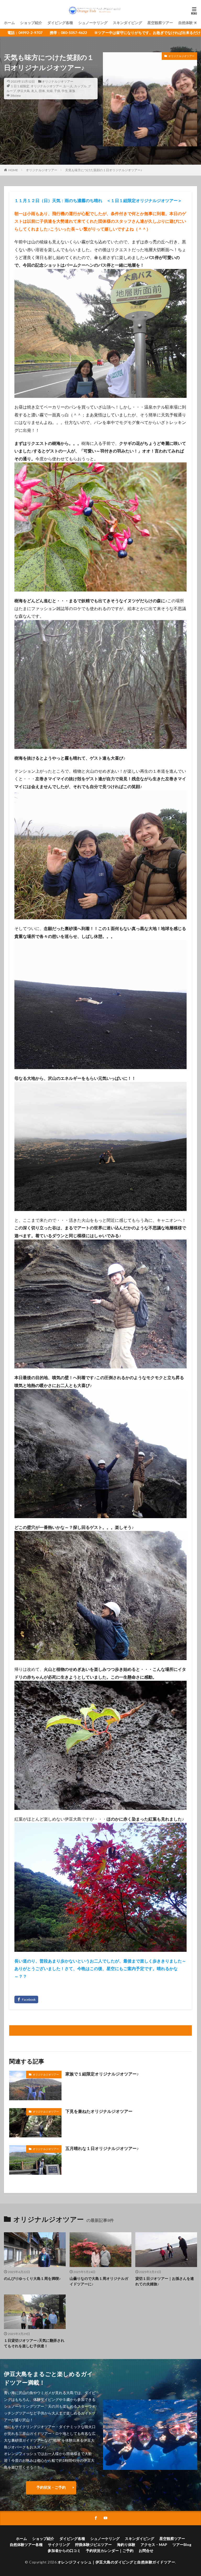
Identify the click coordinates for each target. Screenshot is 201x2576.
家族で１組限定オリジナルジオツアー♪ (102, 2074)
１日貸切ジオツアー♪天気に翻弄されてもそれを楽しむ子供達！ (34, 2343)
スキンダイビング (127, 23)
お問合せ (146, 2551)
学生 (65, 91)
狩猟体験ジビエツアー (93, 2545)
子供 (57, 91)
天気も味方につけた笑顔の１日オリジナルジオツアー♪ (104, 170)
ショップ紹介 (31, 23)
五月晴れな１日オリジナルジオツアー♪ (102, 2148)
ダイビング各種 (60, 23)
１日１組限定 (20, 86)
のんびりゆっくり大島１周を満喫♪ (32, 2278)
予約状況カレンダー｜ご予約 (110, 2551)
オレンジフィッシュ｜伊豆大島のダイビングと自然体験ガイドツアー (116, 2562)
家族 (72, 91)
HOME (13, 170)
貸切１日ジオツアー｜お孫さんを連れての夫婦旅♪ (165, 2281)
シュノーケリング (93, 23)
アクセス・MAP (154, 2545)
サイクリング (59, 2545)
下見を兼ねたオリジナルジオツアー (99, 2111)
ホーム (9, 23)
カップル (80, 86)
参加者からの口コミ (64, 2551)
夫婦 (49, 91)
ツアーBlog (182, 2545)
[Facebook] (26, 2000)
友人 (34, 91)
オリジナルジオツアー (58, 81)
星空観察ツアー (160, 23)
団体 (42, 91)
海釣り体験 (126, 2545)
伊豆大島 (24, 91)
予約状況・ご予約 (51, 2487)
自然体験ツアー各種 (26, 2545)
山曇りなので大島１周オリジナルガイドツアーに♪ (99, 2281)
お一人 (68, 86)
